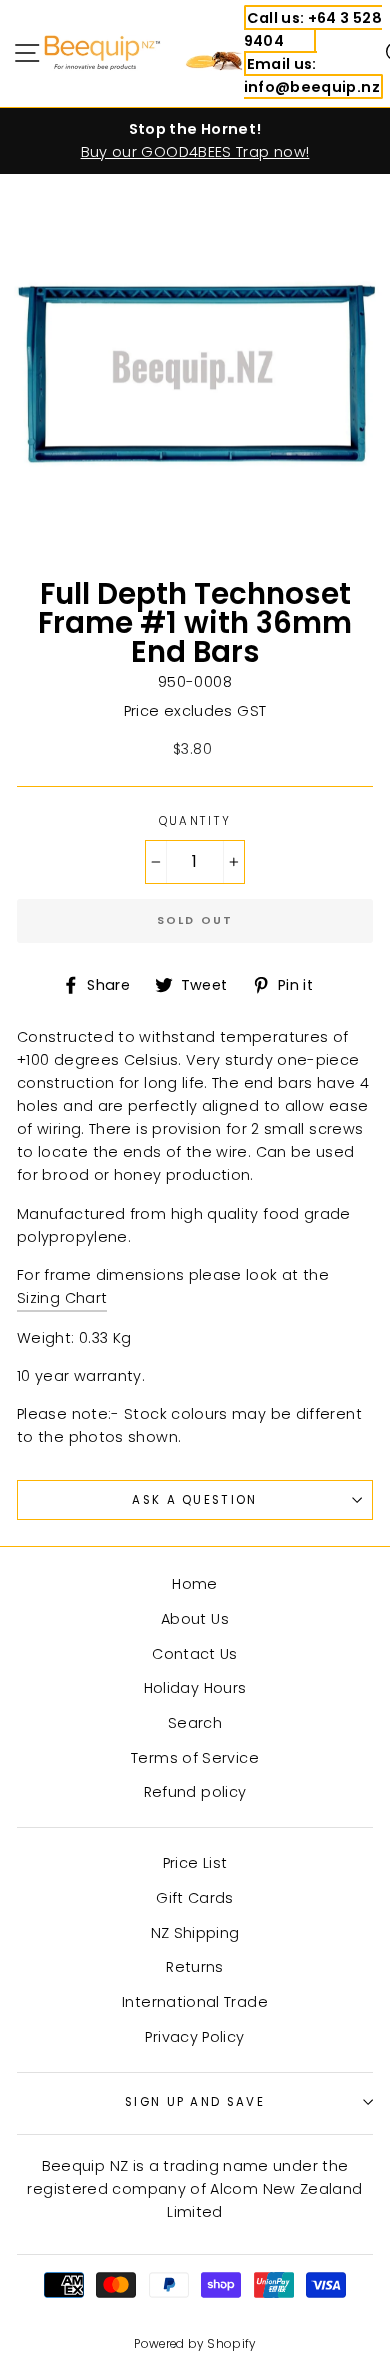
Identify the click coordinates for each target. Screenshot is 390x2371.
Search (195, 1723)
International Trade (195, 2002)
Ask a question (194, 1500)
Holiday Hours (195, 1688)
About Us (195, 1619)
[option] (195, 141)
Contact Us (195, 1654)
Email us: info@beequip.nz (312, 75)
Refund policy (195, 1792)
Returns (195, 1967)
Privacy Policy (194, 2037)
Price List (195, 1863)
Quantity (195, 821)
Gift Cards (195, 1898)
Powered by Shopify (195, 2344)
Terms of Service (195, 1758)
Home (194, 1584)
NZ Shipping (195, 1933)
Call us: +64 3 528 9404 (313, 29)
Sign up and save (195, 2102)
